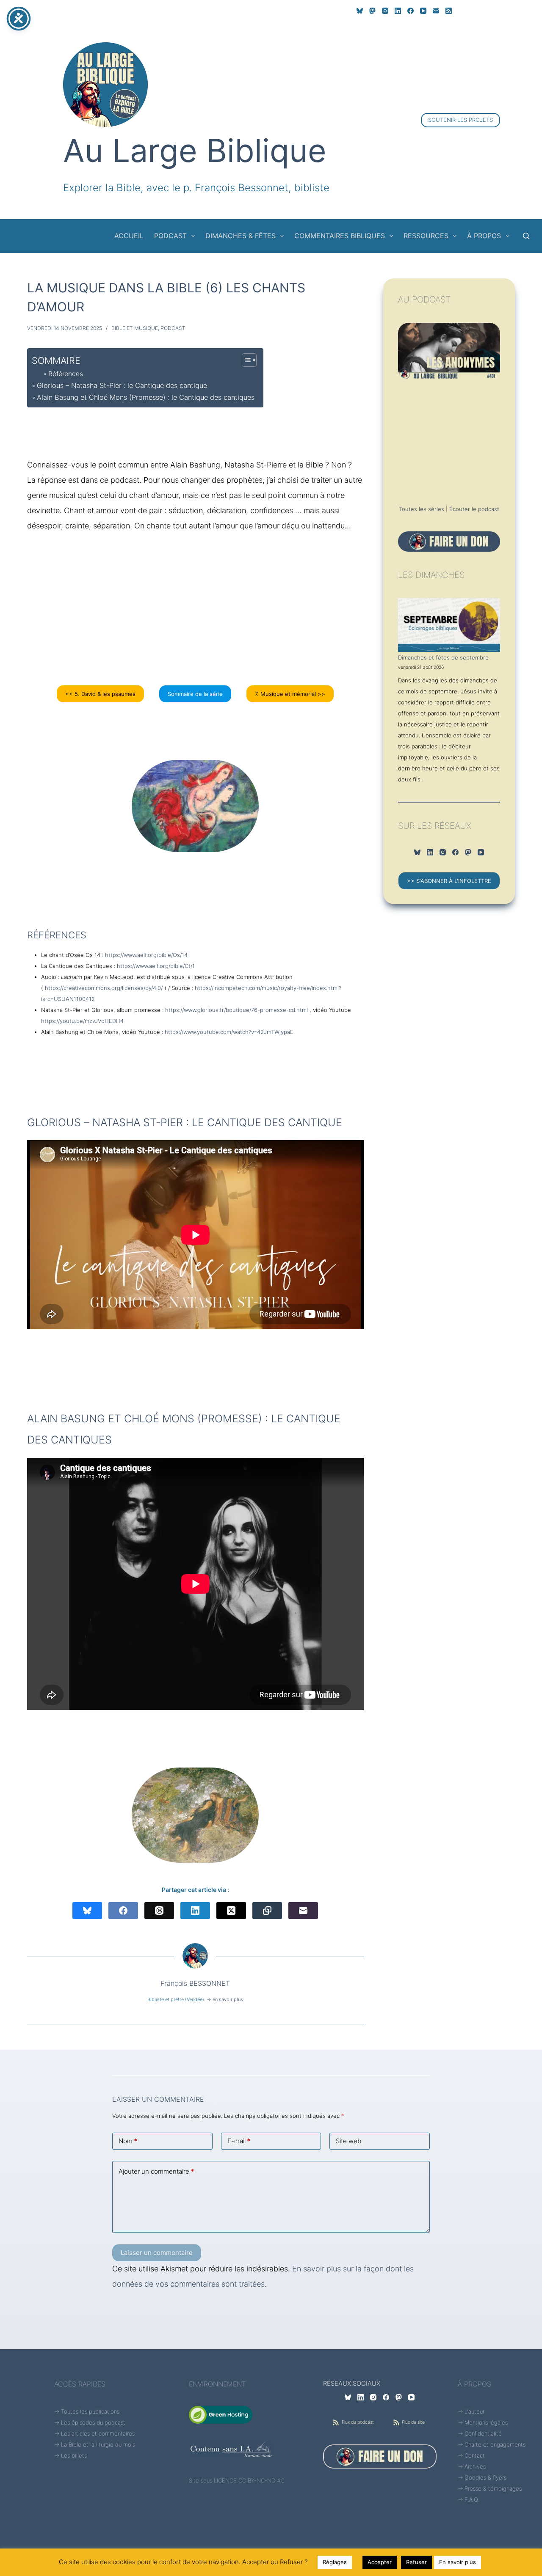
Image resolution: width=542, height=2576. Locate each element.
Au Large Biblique (195, 150)
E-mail (239, 2141)
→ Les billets (71, 2455)
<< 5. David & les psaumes (100, 694)
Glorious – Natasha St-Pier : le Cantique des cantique (122, 385)
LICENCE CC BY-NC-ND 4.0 (249, 2480)
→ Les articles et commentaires (94, 2433)
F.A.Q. (472, 2499)
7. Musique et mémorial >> (290, 694)
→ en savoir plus (225, 1999)
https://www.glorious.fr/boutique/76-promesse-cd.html (236, 1010)
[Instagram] (385, 11)
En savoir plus (458, 2562)
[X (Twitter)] (231, 1911)
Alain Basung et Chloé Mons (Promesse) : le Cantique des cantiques (146, 397)
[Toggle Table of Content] (245, 360)
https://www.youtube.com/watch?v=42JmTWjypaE (229, 1032)
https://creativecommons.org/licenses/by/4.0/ (104, 988)
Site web (348, 2141)
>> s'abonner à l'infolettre (449, 881)
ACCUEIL (129, 236)
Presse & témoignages (493, 2488)
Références (66, 374)
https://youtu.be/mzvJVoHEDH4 (82, 1021)
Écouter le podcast (474, 509)
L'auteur (474, 2411)
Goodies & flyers (485, 2477)
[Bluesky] (360, 11)
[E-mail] (436, 11)
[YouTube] (423, 11)
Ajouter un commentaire (156, 2171)
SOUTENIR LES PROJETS (460, 120)
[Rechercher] (526, 236)
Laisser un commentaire (157, 2253)
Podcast (173, 328)
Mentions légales (486, 2422)
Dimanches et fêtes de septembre (443, 657)
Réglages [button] (335, 2562)
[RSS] (449, 11)
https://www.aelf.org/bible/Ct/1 (156, 966)
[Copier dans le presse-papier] (267, 1911)
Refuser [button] (416, 2562)
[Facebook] (411, 11)
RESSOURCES (426, 236)
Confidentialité (483, 2433)
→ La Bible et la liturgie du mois (95, 2444)
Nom (128, 2141)
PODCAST (170, 236)
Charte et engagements (495, 2444)
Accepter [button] (380, 2562)
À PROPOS (484, 236)
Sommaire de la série (195, 694)
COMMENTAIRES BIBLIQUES (340, 236)
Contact (475, 2455)
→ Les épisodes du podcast (90, 2422)
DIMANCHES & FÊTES (241, 236)
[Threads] (159, 1911)
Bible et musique (135, 328)
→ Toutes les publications (87, 2411)
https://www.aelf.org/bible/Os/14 (146, 955)
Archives (475, 2466)
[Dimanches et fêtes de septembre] (449, 625)
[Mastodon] (372, 11)
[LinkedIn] (398, 11)
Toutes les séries (422, 509)
